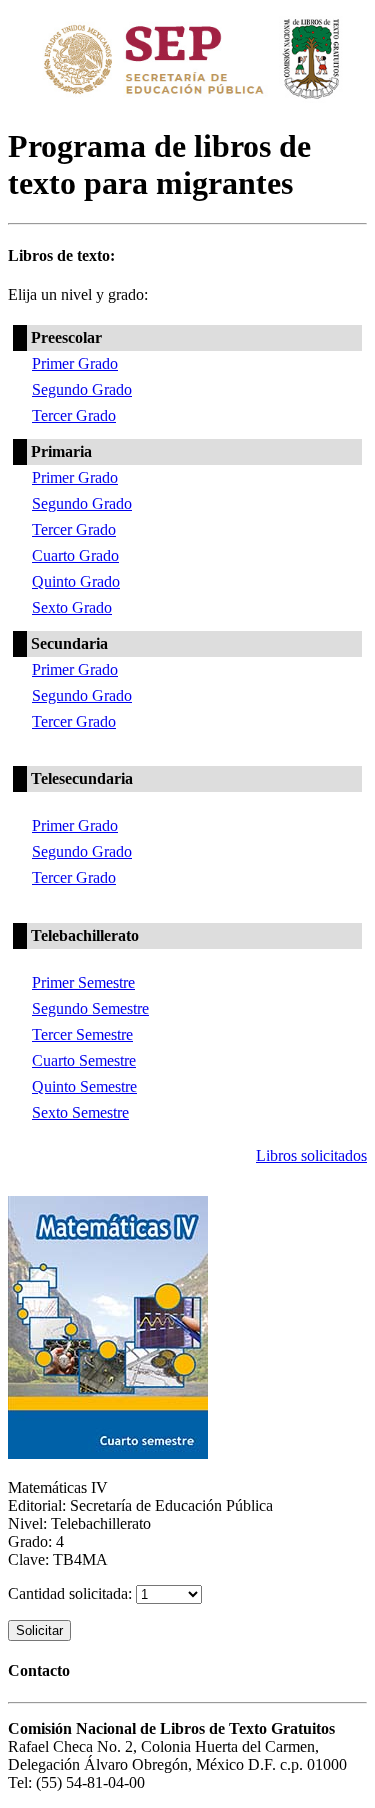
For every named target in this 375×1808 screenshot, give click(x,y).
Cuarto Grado (75, 555)
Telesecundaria (82, 778)
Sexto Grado (72, 607)
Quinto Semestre (84, 1086)
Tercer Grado (74, 415)
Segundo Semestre (90, 1008)
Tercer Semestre (82, 1034)
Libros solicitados (311, 1155)
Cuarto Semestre (84, 1060)
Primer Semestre (83, 982)
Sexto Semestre (80, 1112)
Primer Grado (75, 363)
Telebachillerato (85, 935)
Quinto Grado (76, 581)
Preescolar (66, 337)
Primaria (61, 451)
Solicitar (39, 1630)
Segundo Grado (82, 389)
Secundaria (69, 643)
